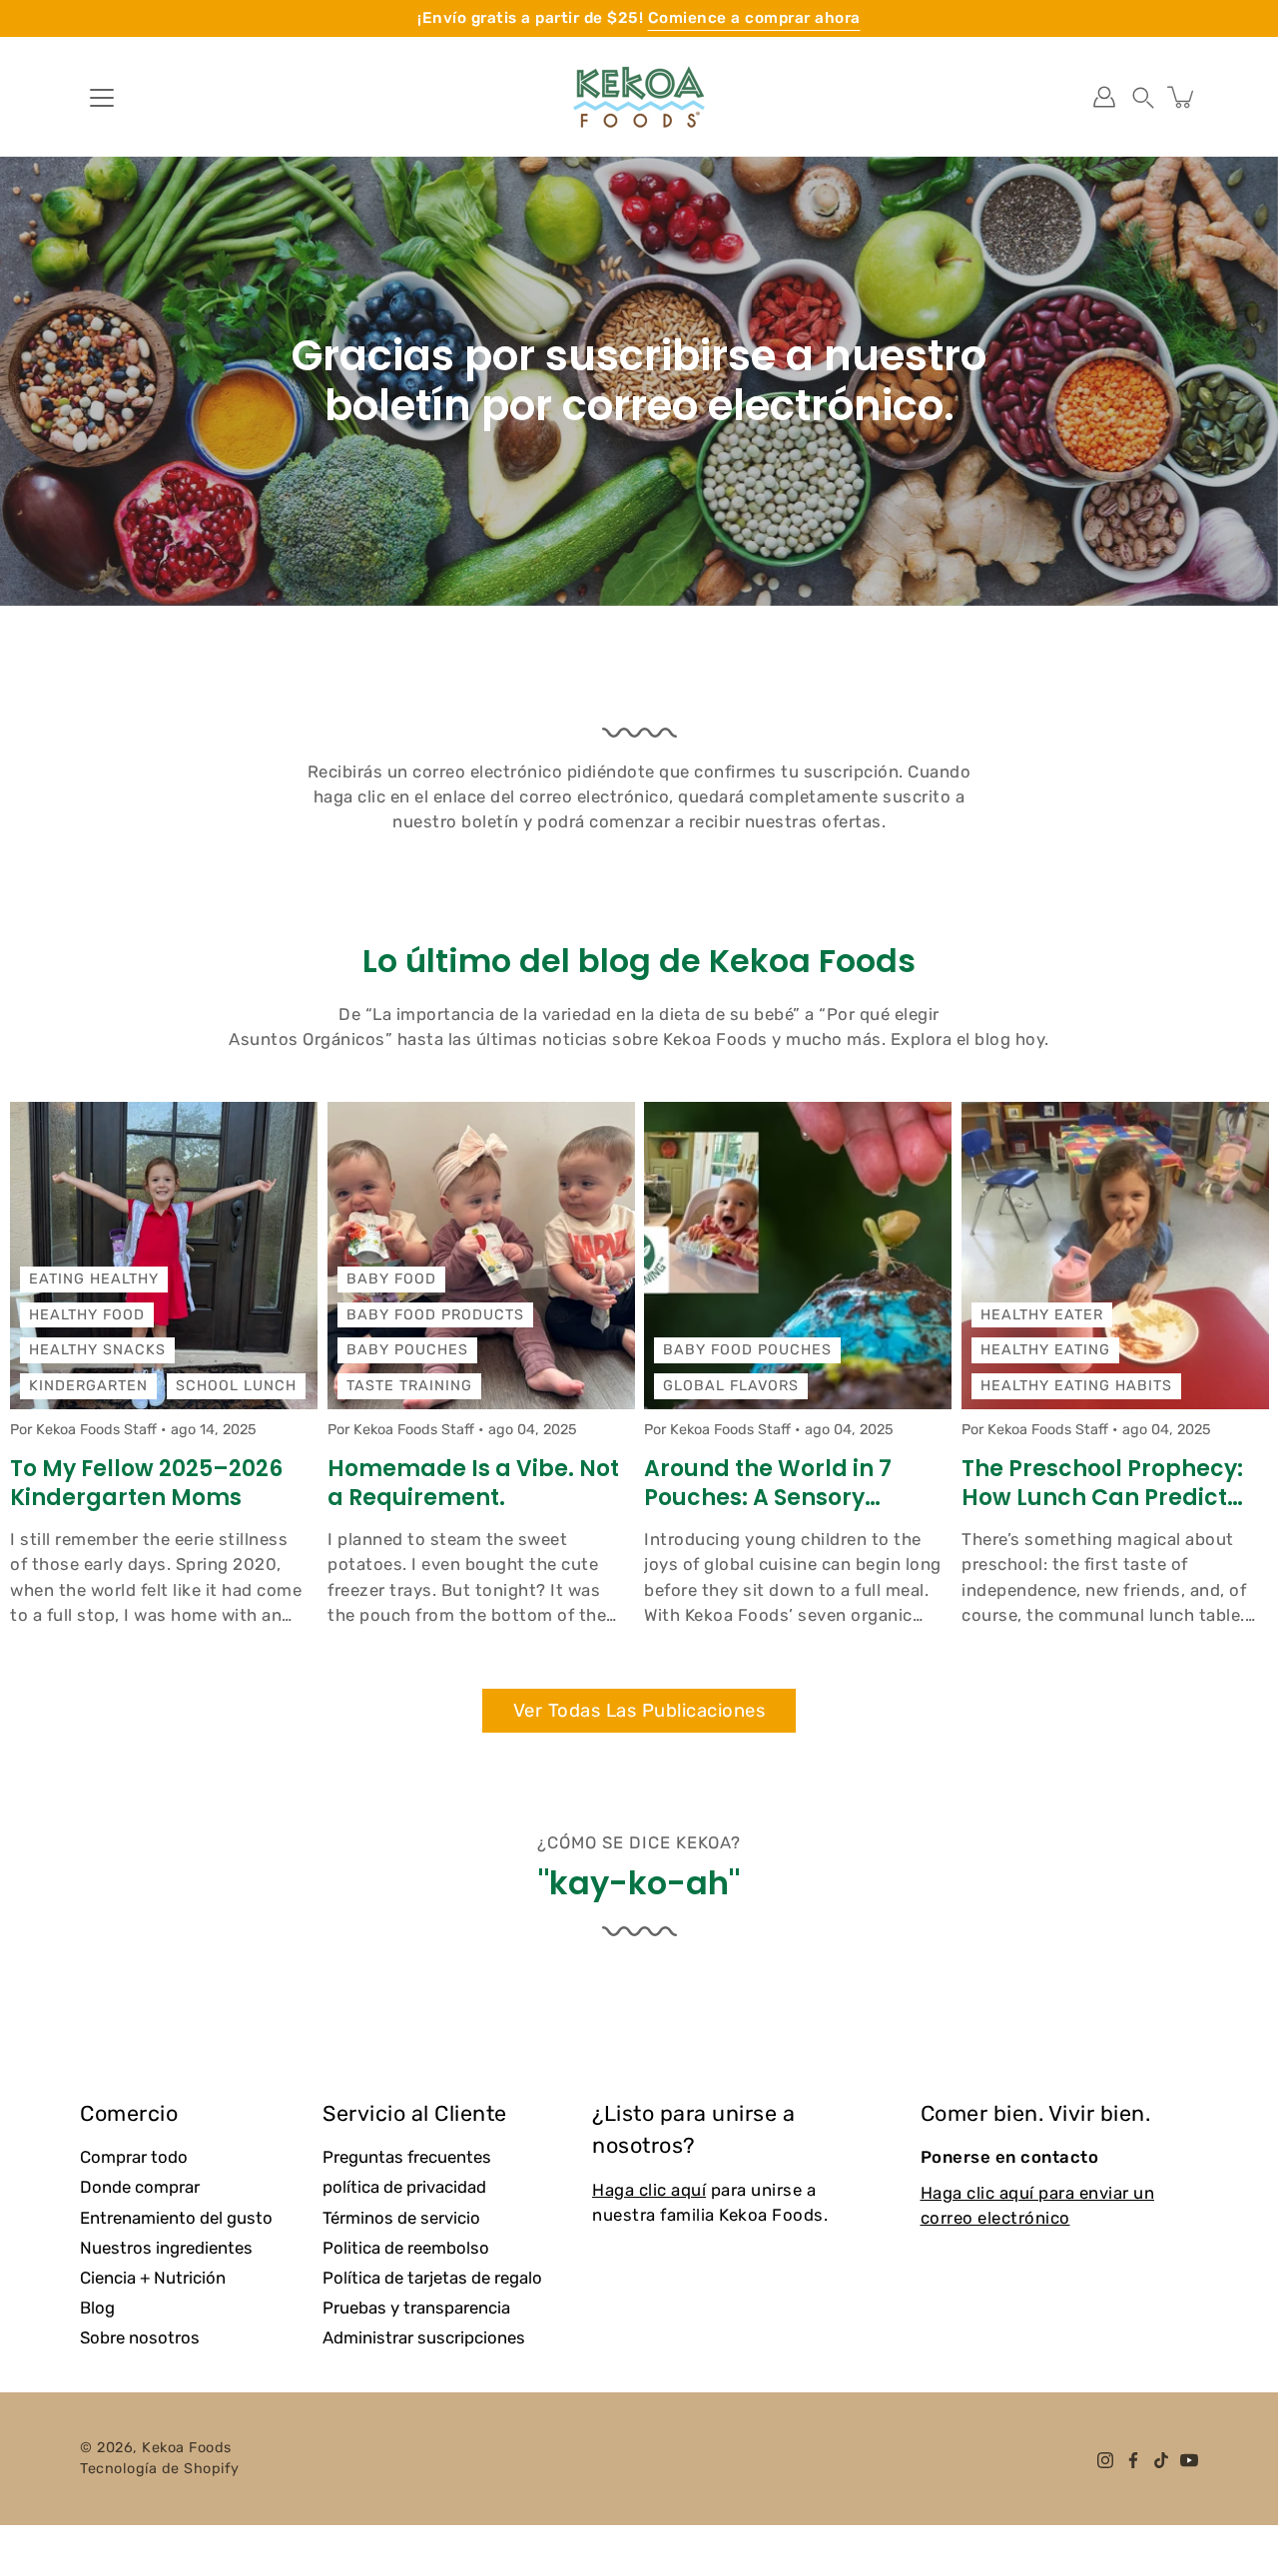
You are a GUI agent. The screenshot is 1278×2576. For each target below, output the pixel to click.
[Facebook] (1133, 2460)
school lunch (236, 1386)
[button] (1143, 97)
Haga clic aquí (649, 2190)
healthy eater (1042, 1315)
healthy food (87, 1315)
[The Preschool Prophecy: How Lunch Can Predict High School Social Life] (1115, 1256)
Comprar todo (134, 2157)
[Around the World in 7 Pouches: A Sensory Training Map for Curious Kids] (798, 1256)
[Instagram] (1105, 2460)
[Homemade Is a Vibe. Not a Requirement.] (481, 1256)
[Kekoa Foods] (639, 97)
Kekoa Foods (187, 2448)
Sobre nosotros (140, 2337)
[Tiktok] (1161, 2460)
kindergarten (88, 1386)
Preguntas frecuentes (407, 2157)
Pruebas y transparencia (416, 2308)
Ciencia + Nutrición (153, 2278)
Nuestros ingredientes (166, 2248)
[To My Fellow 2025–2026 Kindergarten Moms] (164, 1256)
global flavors (731, 1386)
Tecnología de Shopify (160, 2469)
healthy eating (1045, 1350)
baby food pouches (747, 1350)
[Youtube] (1189, 2460)
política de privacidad (404, 2187)
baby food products (435, 1315)
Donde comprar (140, 2187)
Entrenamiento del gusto (176, 2218)
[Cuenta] (1104, 97)
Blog (97, 2308)
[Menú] (102, 98)
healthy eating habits (1076, 1386)
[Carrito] (1182, 97)
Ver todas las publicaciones (639, 1711)
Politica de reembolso (406, 2248)
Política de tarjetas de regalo (432, 2278)
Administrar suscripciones (424, 2337)
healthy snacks (97, 1350)
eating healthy (94, 1279)
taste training (409, 1386)
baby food (391, 1279)
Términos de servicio (401, 2218)
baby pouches (407, 1350)
